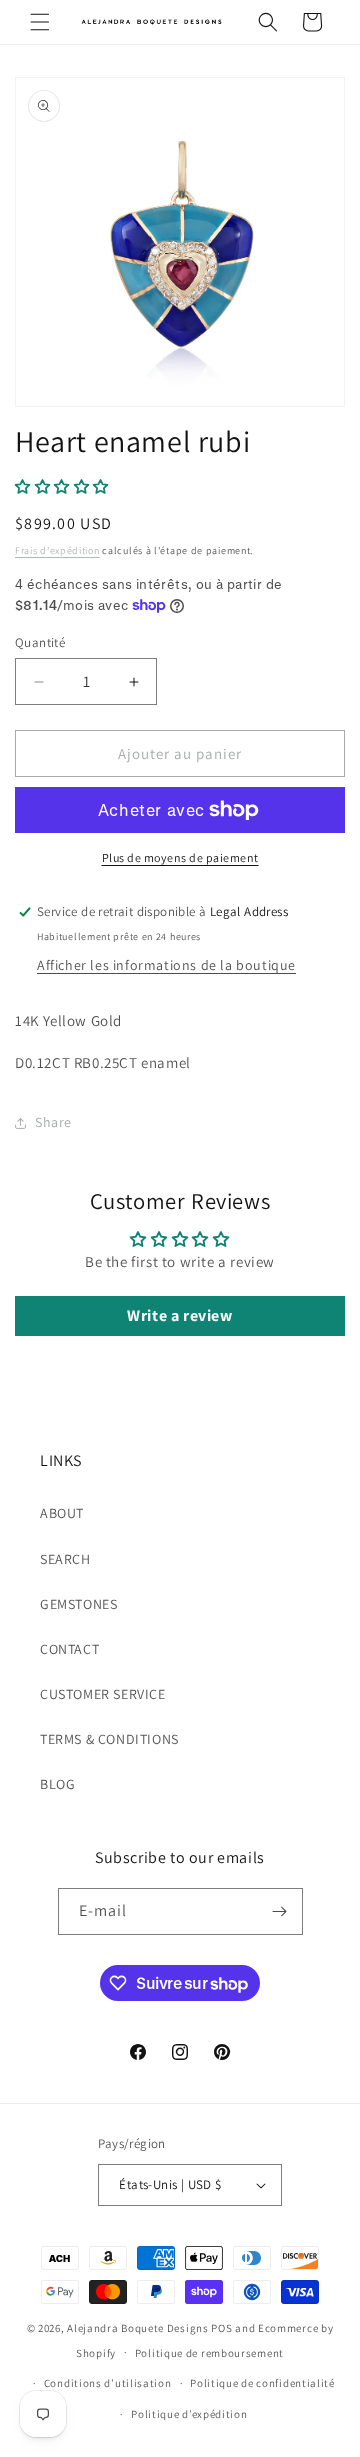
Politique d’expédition (189, 2414)
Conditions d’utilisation (108, 2383)
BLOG (57, 1784)
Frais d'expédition (57, 550)
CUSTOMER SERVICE (103, 1694)
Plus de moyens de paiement (180, 857)
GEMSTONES (78, 1604)
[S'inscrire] (280, 1911)
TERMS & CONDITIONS (109, 1739)
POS (221, 2328)
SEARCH (65, 1559)
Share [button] (53, 1122)
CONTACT (69, 1649)
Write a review (179, 1315)
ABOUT (62, 1513)
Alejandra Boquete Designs (138, 2328)
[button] (40, 22)
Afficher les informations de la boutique (166, 965)
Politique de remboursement (209, 2353)
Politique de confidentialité (262, 2383)
